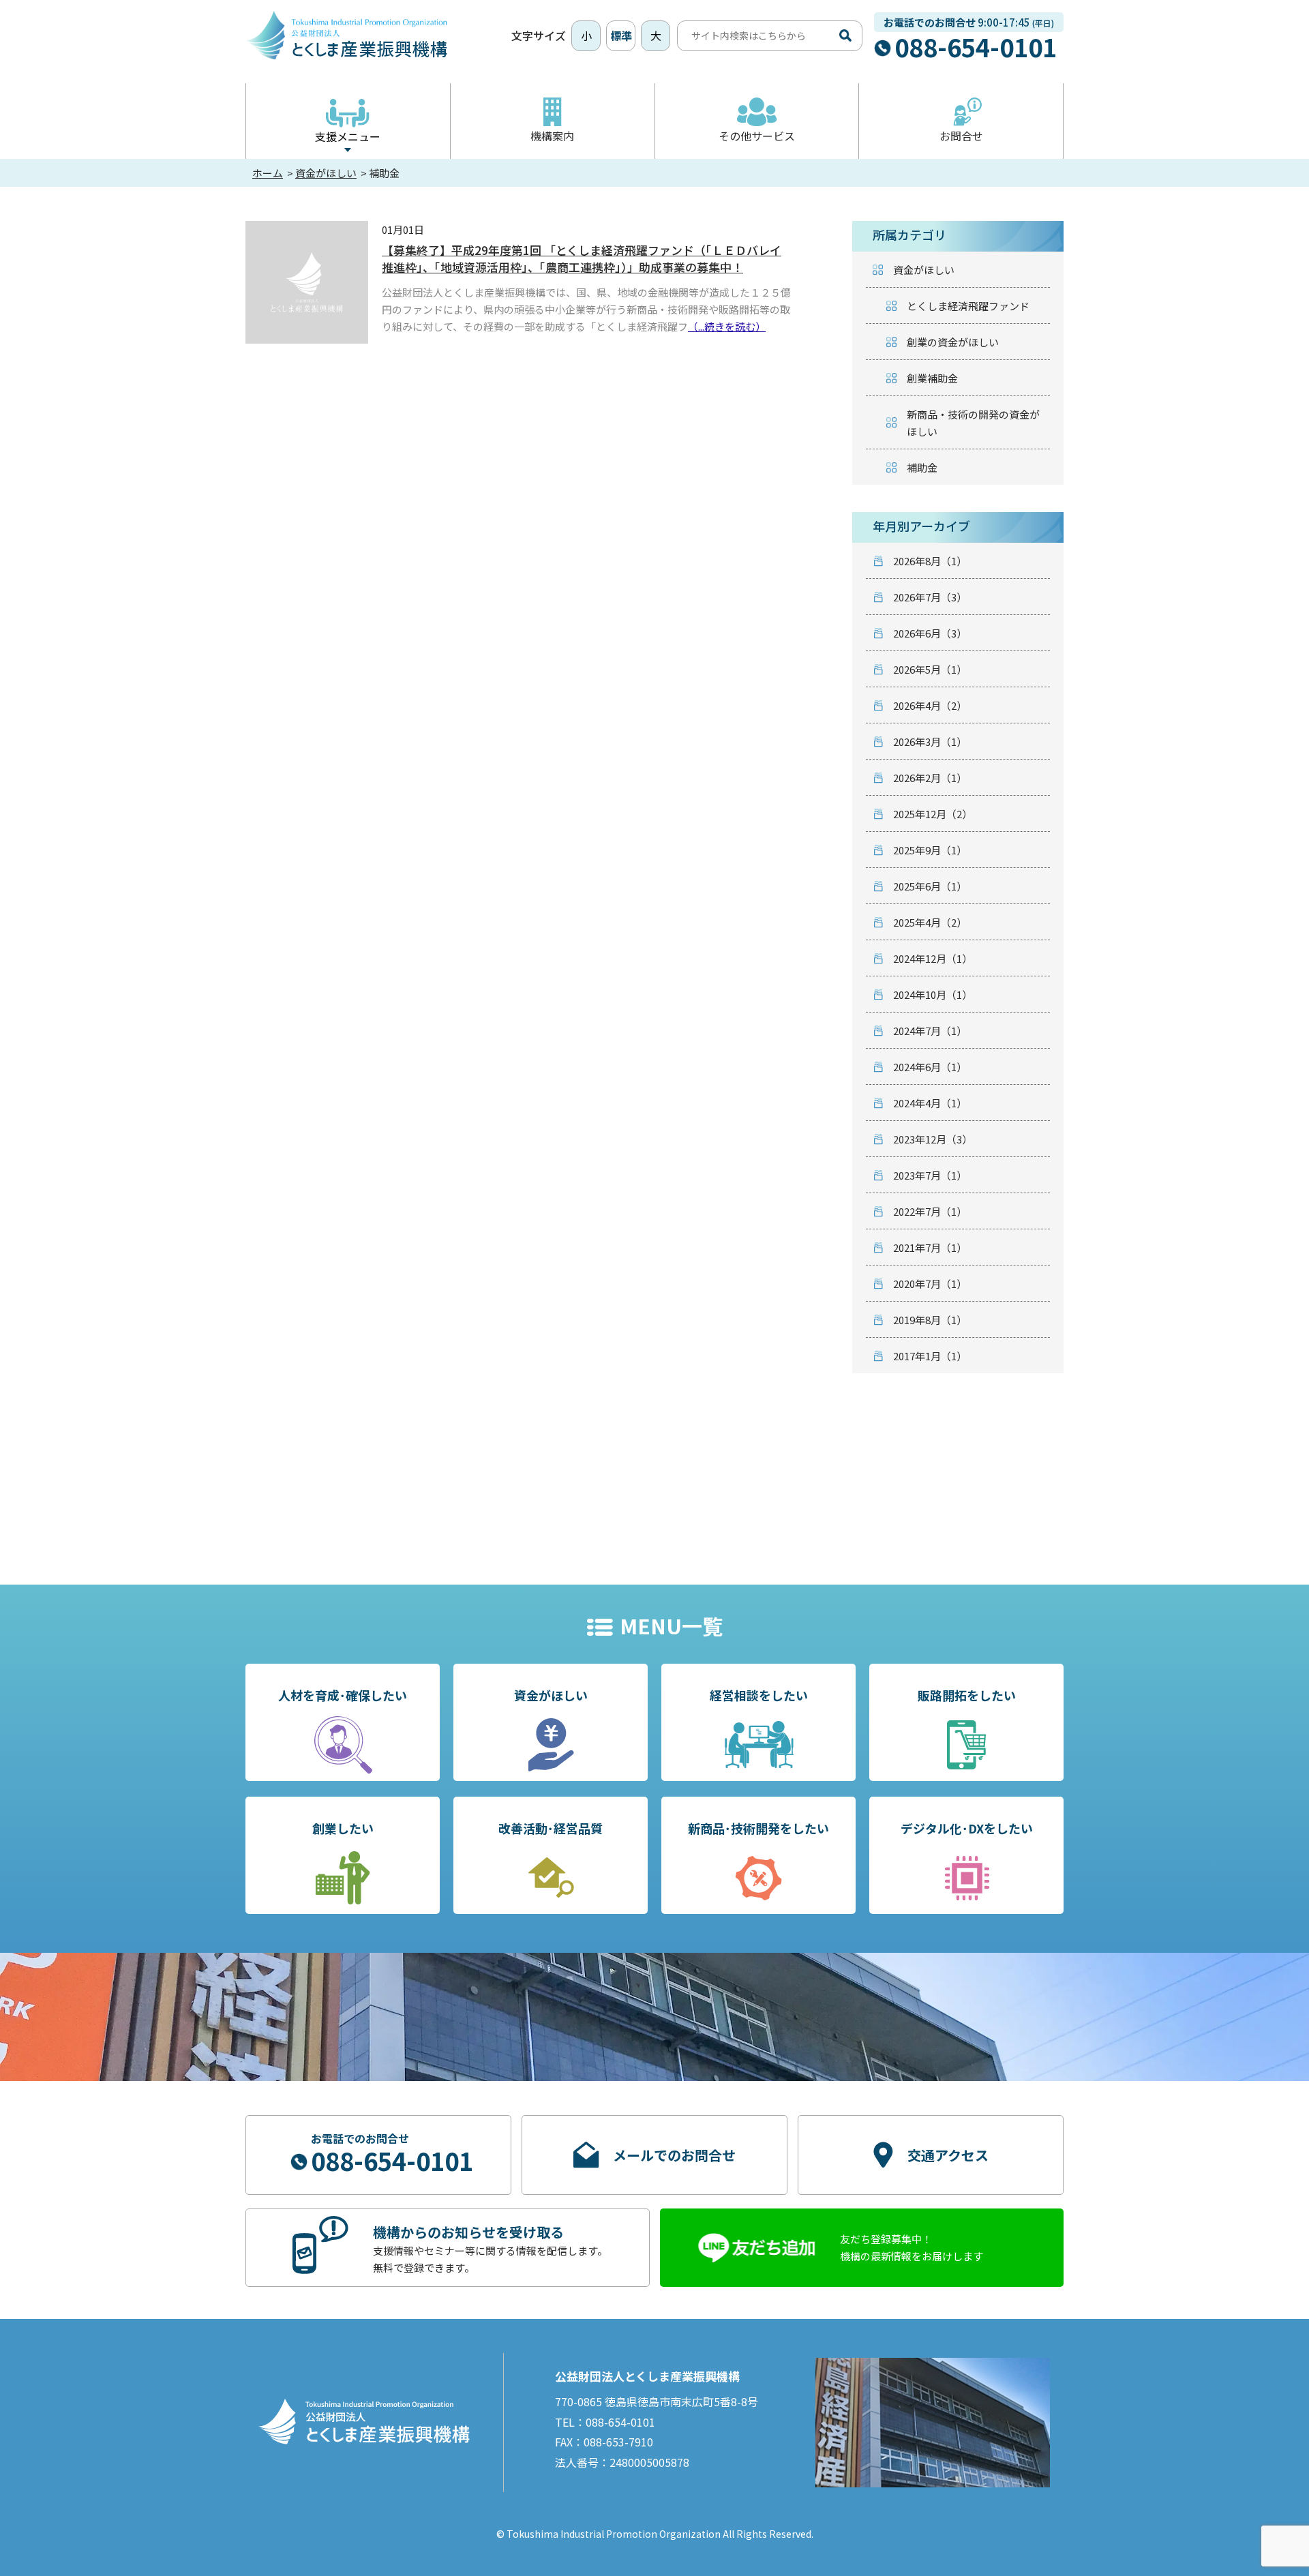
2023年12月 (933, 1139)
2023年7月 (930, 1175)
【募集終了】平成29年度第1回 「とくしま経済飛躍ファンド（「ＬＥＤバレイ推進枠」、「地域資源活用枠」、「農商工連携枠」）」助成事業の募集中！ (582, 258)
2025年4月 (930, 922)
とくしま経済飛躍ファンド (968, 306)
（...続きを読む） (727, 326)
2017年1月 (930, 1356)
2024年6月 (930, 1067)
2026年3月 (930, 742)
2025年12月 (933, 814)
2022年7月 (930, 1211)
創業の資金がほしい (953, 342)
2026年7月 (930, 597)
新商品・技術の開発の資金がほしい (973, 423)
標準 (621, 35)
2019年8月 (930, 1320)
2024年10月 (933, 994)
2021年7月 (930, 1247)
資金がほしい (924, 270)
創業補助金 (932, 378)
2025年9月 (930, 850)
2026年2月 (930, 778)
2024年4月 (930, 1103)
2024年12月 (933, 958)
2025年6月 (930, 886)
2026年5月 (930, 669)
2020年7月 (930, 1284)
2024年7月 (930, 1031)
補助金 (922, 467)
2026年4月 (930, 705)
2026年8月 (930, 561)
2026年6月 (930, 633)
